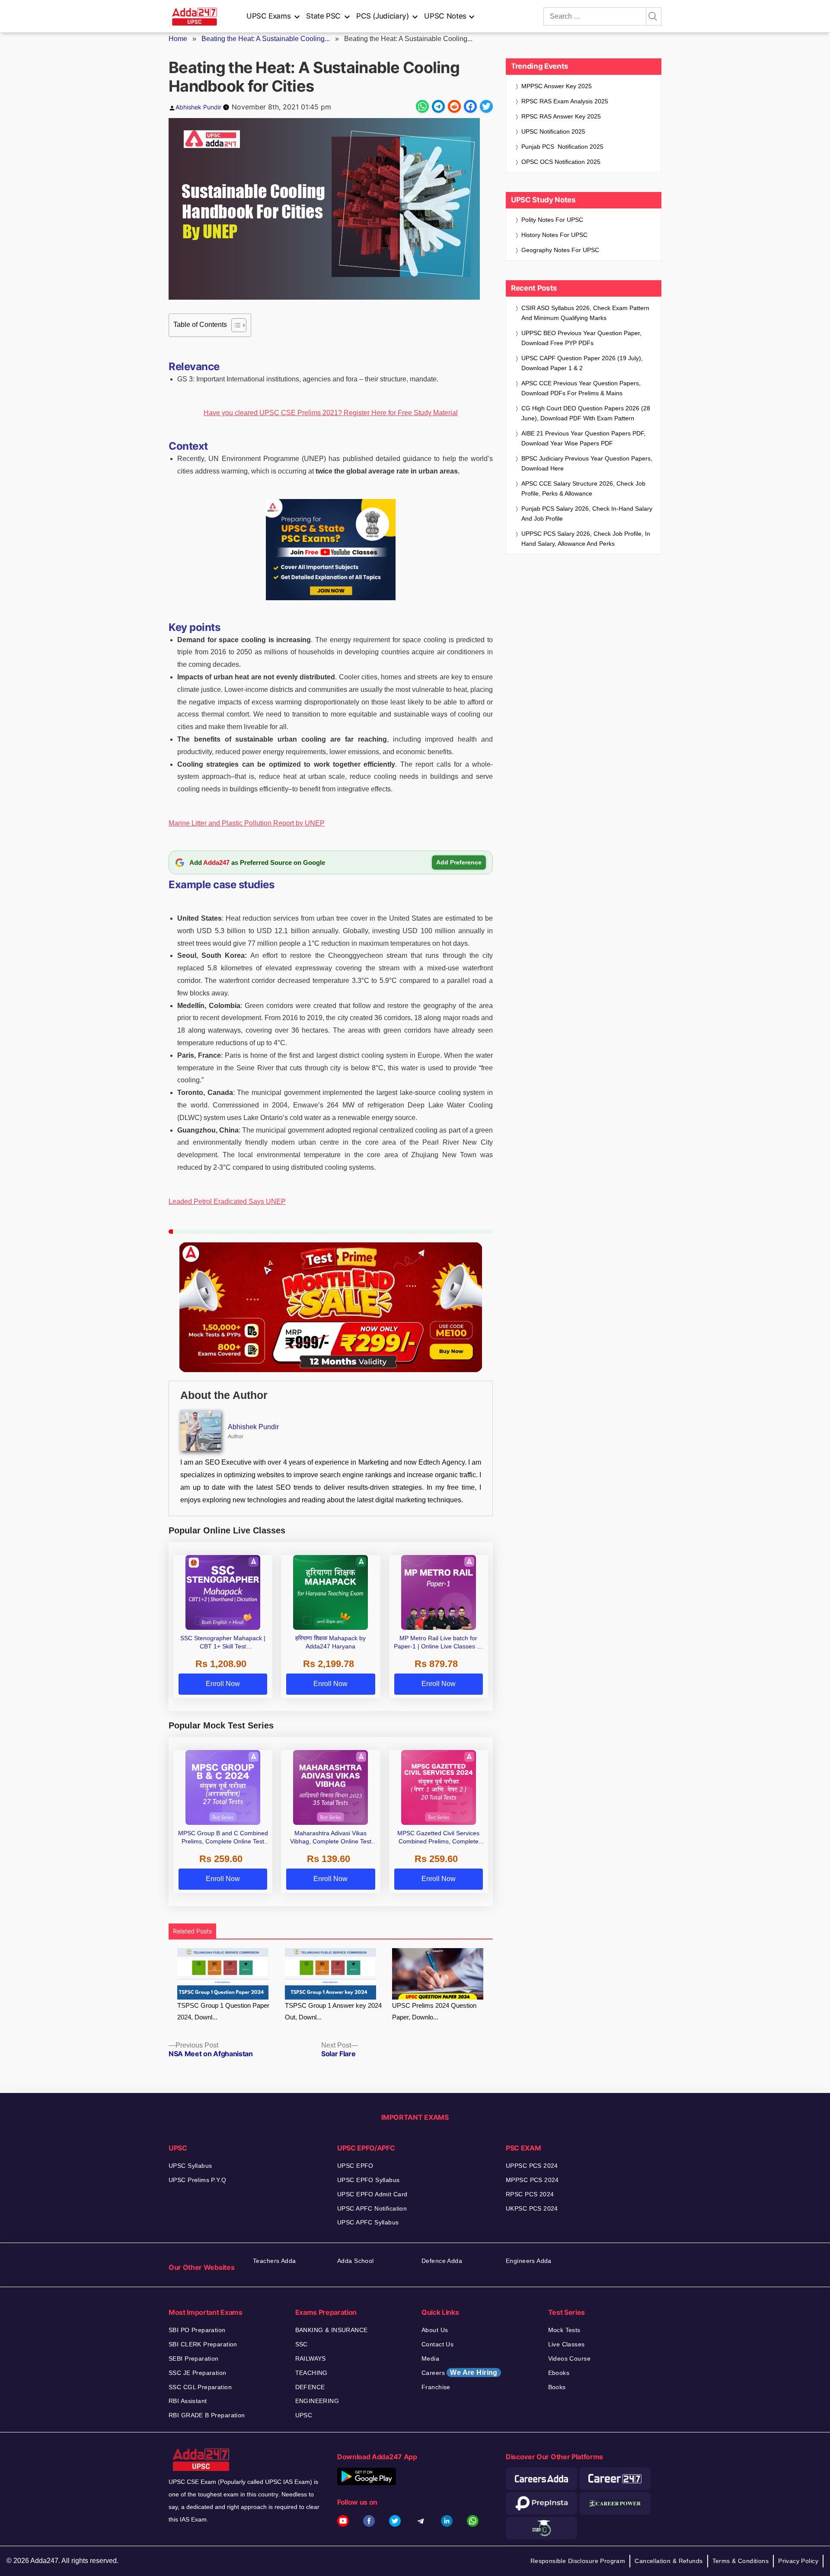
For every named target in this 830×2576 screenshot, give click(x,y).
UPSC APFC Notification (372, 2208)
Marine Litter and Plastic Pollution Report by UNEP (247, 823)
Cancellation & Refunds (669, 2561)
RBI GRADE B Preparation (207, 2415)
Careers (460, 2373)
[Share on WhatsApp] (422, 106)
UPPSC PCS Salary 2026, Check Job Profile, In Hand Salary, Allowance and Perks (586, 539)
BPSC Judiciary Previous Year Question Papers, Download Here (587, 463)
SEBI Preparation (194, 2358)
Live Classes (567, 2344)
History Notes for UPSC (554, 235)
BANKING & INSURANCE (332, 2330)
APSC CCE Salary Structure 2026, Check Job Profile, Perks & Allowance (583, 488)
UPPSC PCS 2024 (532, 2166)
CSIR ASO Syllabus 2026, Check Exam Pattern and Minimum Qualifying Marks (585, 313)
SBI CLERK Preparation (203, 2344)
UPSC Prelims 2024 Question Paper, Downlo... (434, 2011)
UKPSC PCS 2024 (532, 2208)
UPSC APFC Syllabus (368, 2222)
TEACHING (311, 2373)
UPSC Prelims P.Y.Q (198, 2180)
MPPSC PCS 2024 (532, 2180)
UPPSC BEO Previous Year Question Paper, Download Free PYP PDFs (581, 338)
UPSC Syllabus (190, 2166)
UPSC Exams (268, 16)
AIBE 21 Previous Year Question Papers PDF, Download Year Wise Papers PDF (583, 438)
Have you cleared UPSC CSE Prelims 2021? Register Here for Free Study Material (331, 413)
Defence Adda (442, 2261)
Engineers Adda (529, 2261)
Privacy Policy (798, 2561)
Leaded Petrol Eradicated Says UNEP (227, 1202)
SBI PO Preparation (197, 2330)
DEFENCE (310, 2387)
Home (178, 39)
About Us (435, 2330)
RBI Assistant (188, 2401)
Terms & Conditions (741, 2561)
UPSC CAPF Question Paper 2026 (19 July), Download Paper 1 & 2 (582, 363)
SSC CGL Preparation (200, 2387)
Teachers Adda (274, 2261)
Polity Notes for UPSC (552, 220)
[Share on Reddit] (454, 106)
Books (557, 2387)
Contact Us (437, 2344)
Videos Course (569, 2358)
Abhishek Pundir (198, 107)
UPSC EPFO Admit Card (372, 2194)
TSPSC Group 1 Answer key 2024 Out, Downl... (333, 2011)
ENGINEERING (317, 2401)
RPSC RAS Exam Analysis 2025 (565, 101)
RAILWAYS (311, 2358)
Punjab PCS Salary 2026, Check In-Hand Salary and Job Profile (587, 514)
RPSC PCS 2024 (530, 2194)
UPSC (304, 2415)
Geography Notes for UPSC (560, 250)
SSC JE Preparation (198, 2373)
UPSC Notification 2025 (553, 131)
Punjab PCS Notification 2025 (562, 147)
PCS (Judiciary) (383, 16)
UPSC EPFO (355, 2166)
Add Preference (459, 862)
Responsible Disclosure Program (578, 2561)
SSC (302, 2344)
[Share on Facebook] (470, 106)
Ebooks (559, 2373)
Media (430, 2358)
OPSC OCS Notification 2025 (561, 162)
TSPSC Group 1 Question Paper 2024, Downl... (223, 2011)
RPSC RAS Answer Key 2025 (561, 116)
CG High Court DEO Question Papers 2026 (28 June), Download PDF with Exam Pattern (586, 413)
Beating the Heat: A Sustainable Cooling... (266, 39)
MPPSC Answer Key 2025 (557, 86)
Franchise (436, 2387)
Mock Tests (564, 2330)
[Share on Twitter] (486, 106)
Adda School (356, 2261)
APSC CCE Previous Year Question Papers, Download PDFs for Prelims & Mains (581, 388)
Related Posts (192, 1931)
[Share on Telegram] (438, 106)
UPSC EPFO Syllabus (369, 2180)
